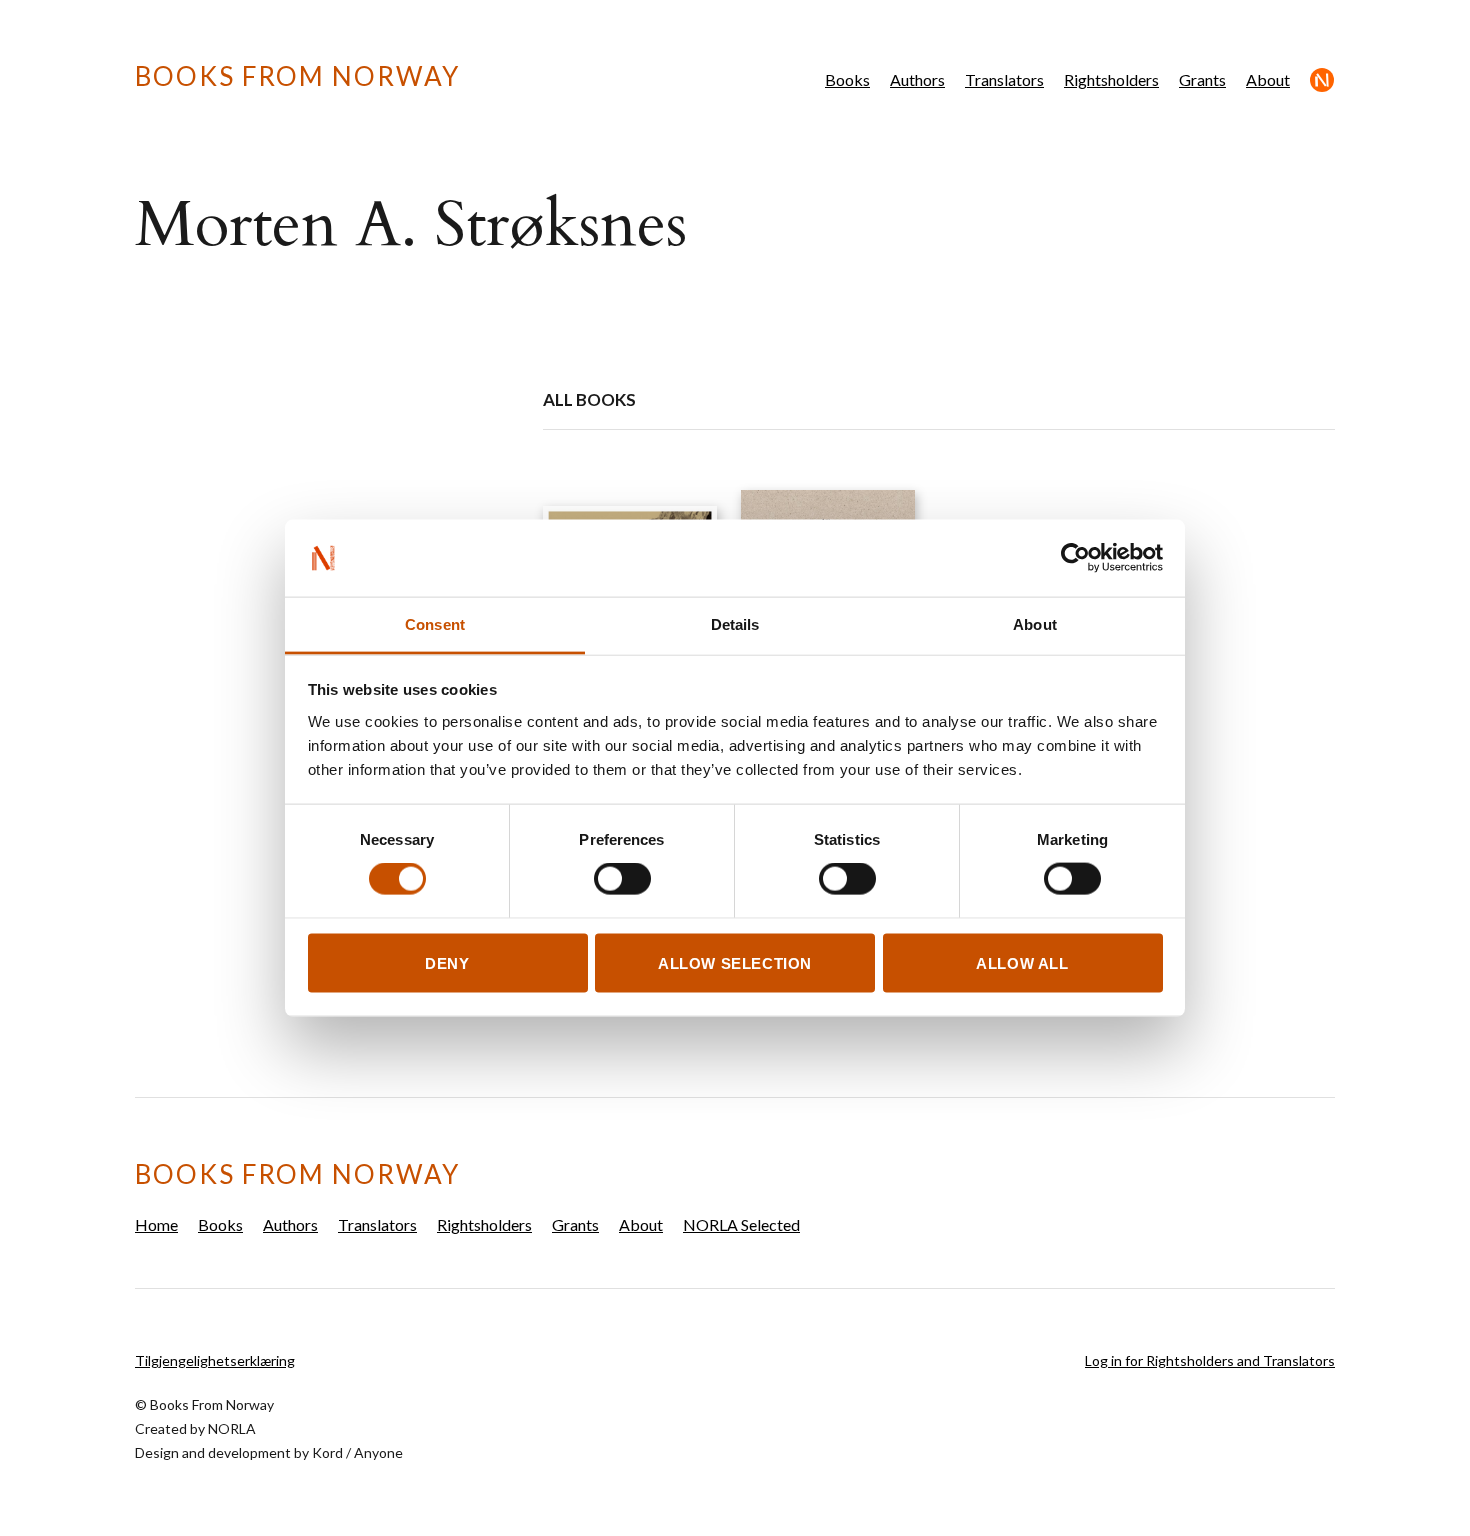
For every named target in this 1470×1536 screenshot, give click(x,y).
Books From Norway (297, 76)
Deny (447, 962)
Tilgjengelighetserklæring (215, 1360)
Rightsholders (1111, 79)
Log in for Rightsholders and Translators (1210, 1360)
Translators (1004, 79)
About (1268, 79)
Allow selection (735, 962)
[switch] (622, 879)
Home (156, 1224)
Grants (1202, 79)
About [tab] (1035, 623)
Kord (327, 1452)
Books (847, 79)
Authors (917, 79)
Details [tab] (735, 623)
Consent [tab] (435, 623)
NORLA (232, 1428)
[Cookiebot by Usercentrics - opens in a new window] (1075, 558)
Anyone (378, 1452)
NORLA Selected (1322, 80)
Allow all (1022, 962)
